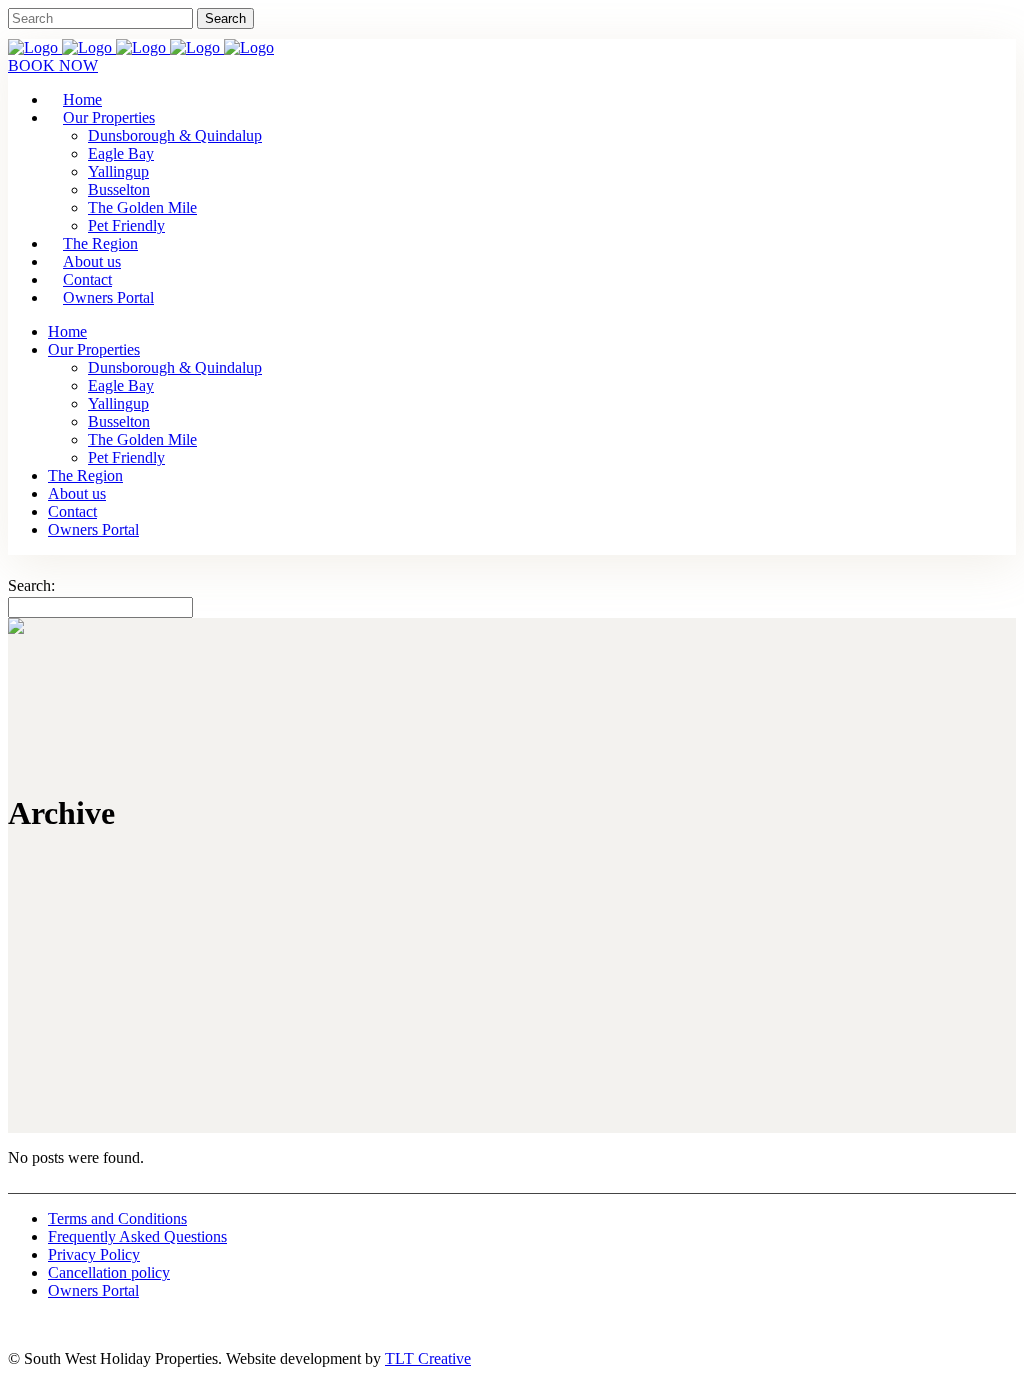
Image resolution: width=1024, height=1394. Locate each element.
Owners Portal (93, 1290)
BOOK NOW (53, 65)
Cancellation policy (109, 1272)
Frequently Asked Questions (137, 1236)
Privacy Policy (94, 1254)
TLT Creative (428, 1358)
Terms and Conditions (117, 1218)
